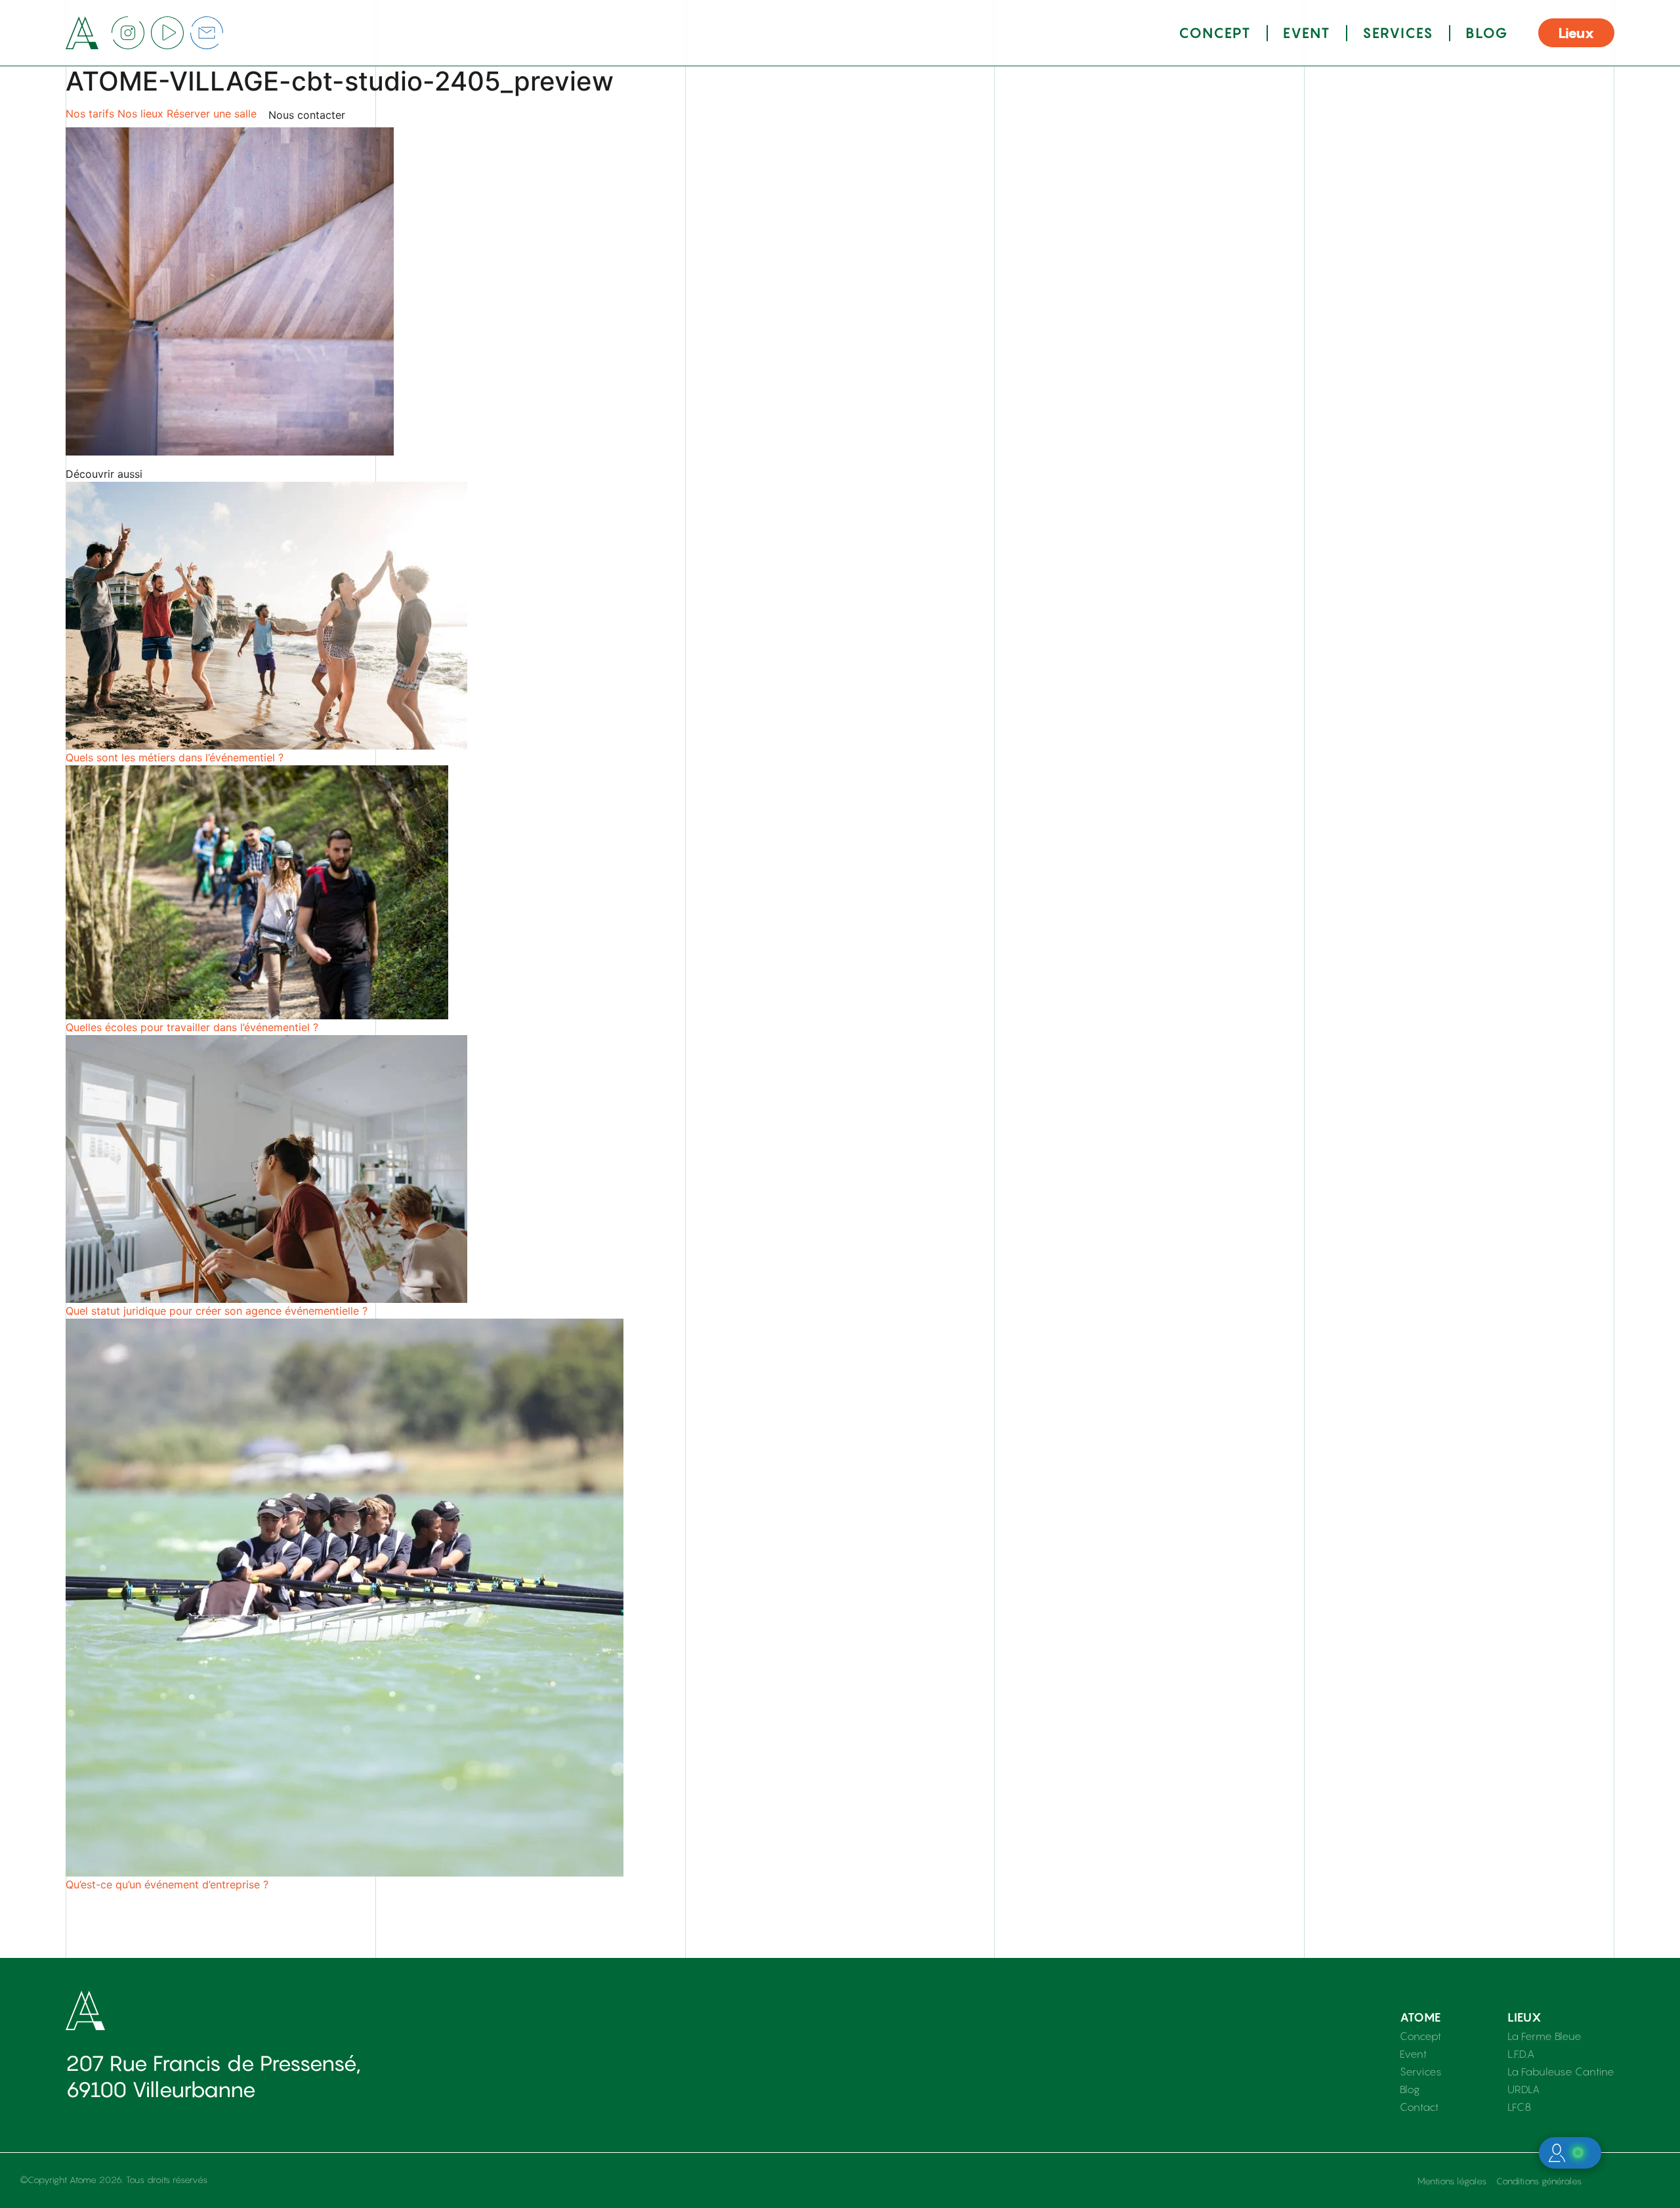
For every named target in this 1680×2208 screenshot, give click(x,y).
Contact (1419, 2107)
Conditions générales (1539, 2181)
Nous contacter (307, 115)
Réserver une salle (212, 114)
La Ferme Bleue (1544, 2036)
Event (1307, 33)
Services (1398, 33)
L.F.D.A (1521, 2054)
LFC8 (1519, 2107)
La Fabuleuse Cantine (1561, 2071)
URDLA (1523, 2089)
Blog (1487, 33)
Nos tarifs (90, 114)
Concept (1215, 33)
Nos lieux (140, 114)
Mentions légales (1452, 2181)
